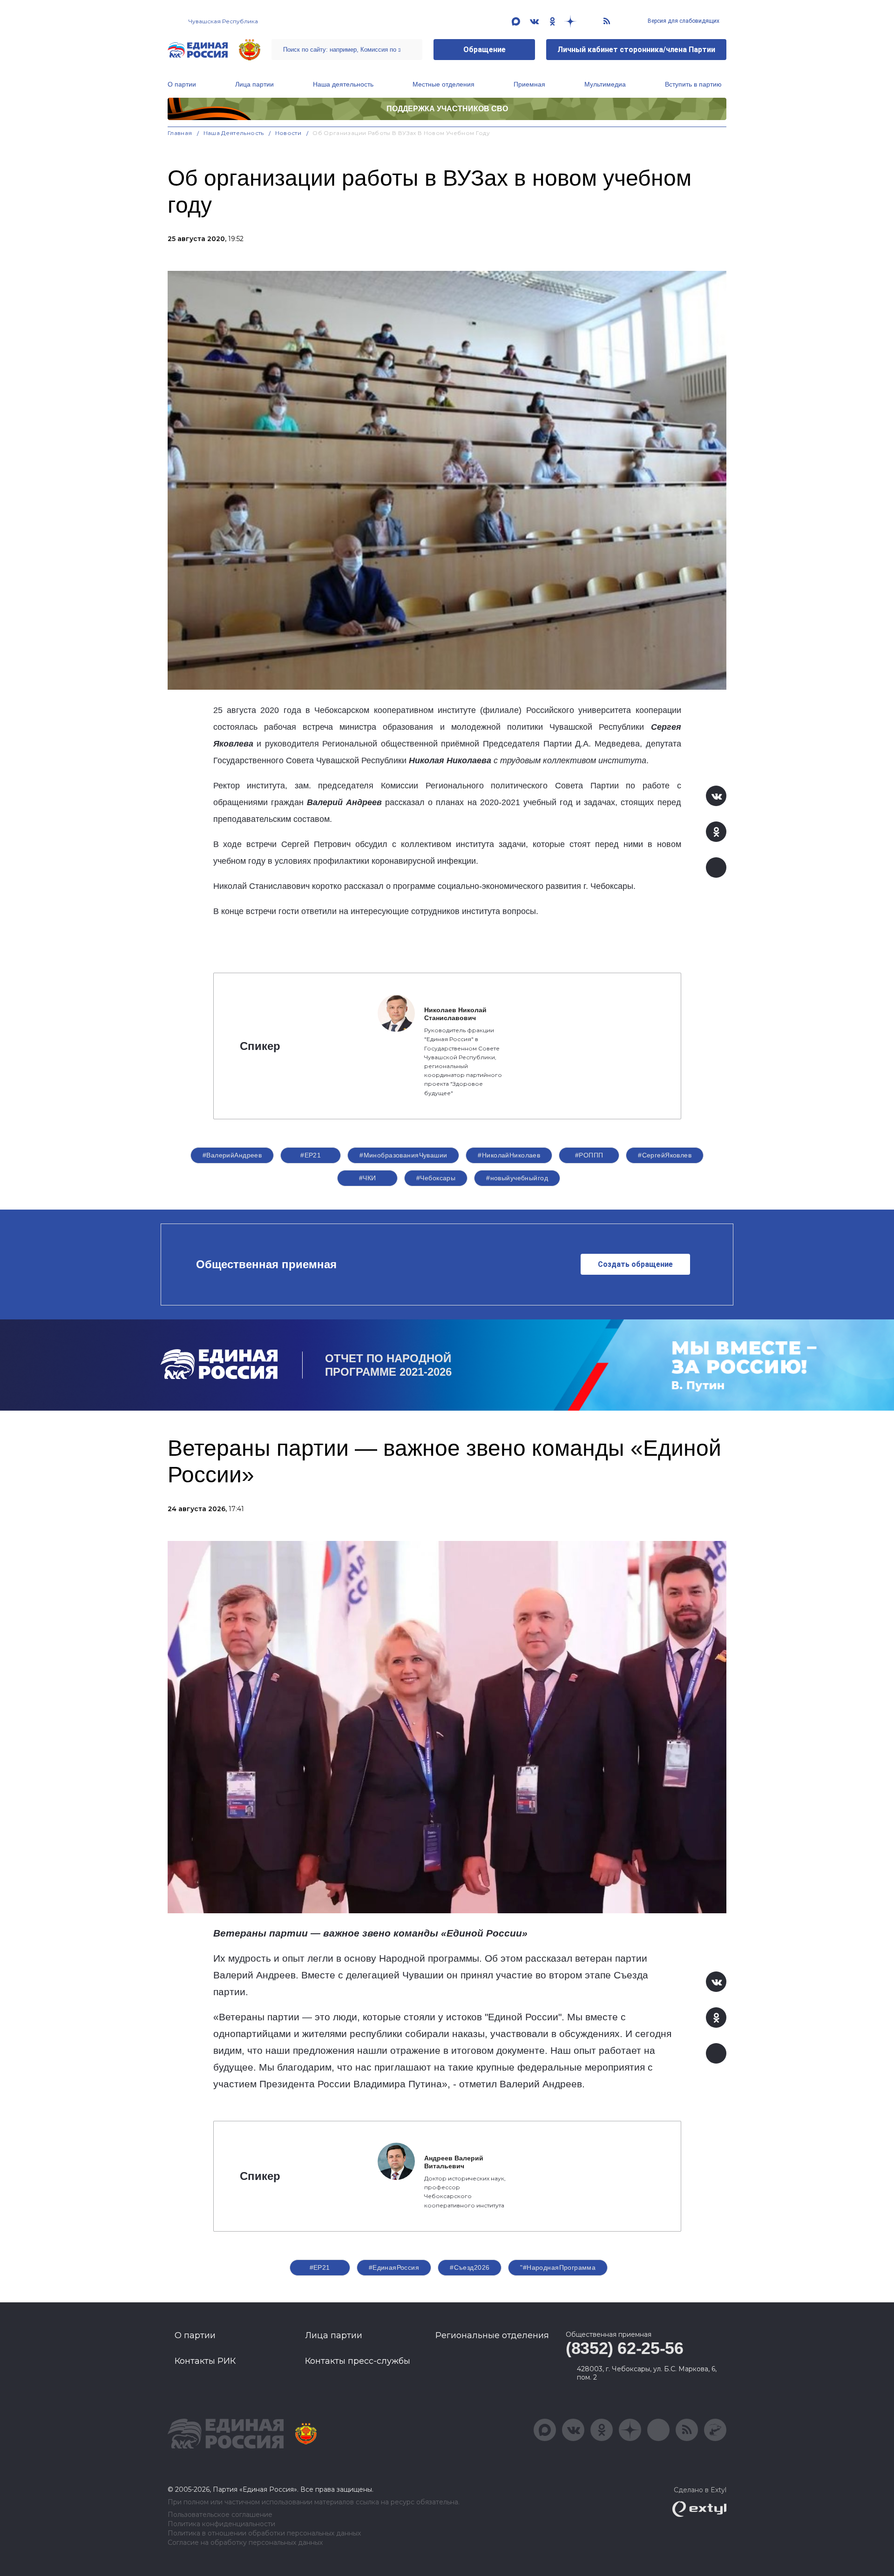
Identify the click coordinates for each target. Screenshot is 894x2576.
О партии (182, 84)
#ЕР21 (311, 1155)
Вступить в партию (693, 84)
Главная (180, 133)
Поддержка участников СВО (447, 109)
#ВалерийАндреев (232, 1155)
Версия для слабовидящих (683, 21)
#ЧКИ (368, 1178)
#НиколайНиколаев (509, 1155)
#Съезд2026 (470, 2267)
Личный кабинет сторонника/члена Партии (636, 50)
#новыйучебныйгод (517, 1178)
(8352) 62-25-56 (625, 2348)
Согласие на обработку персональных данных (245, 2543)
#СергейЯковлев (665, 1155)
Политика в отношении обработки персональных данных (264, 2533)
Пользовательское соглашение (220, 2515)
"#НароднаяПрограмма (558, 2267)
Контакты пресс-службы (358, 2361)
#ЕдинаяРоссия (394, 2267)
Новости (288, 133)
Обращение (484, 50)
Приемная (529, 84)
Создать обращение (635, 1264)
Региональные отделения (492, 2335)
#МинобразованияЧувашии (403, 1155)
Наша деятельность (343, 84)
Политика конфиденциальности (221, 2524)
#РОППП (589, 1155)
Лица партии (254, 84)
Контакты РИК (205, 2361)
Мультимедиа (605, 84)
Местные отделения (444, 84)
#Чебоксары (436, 1178)
